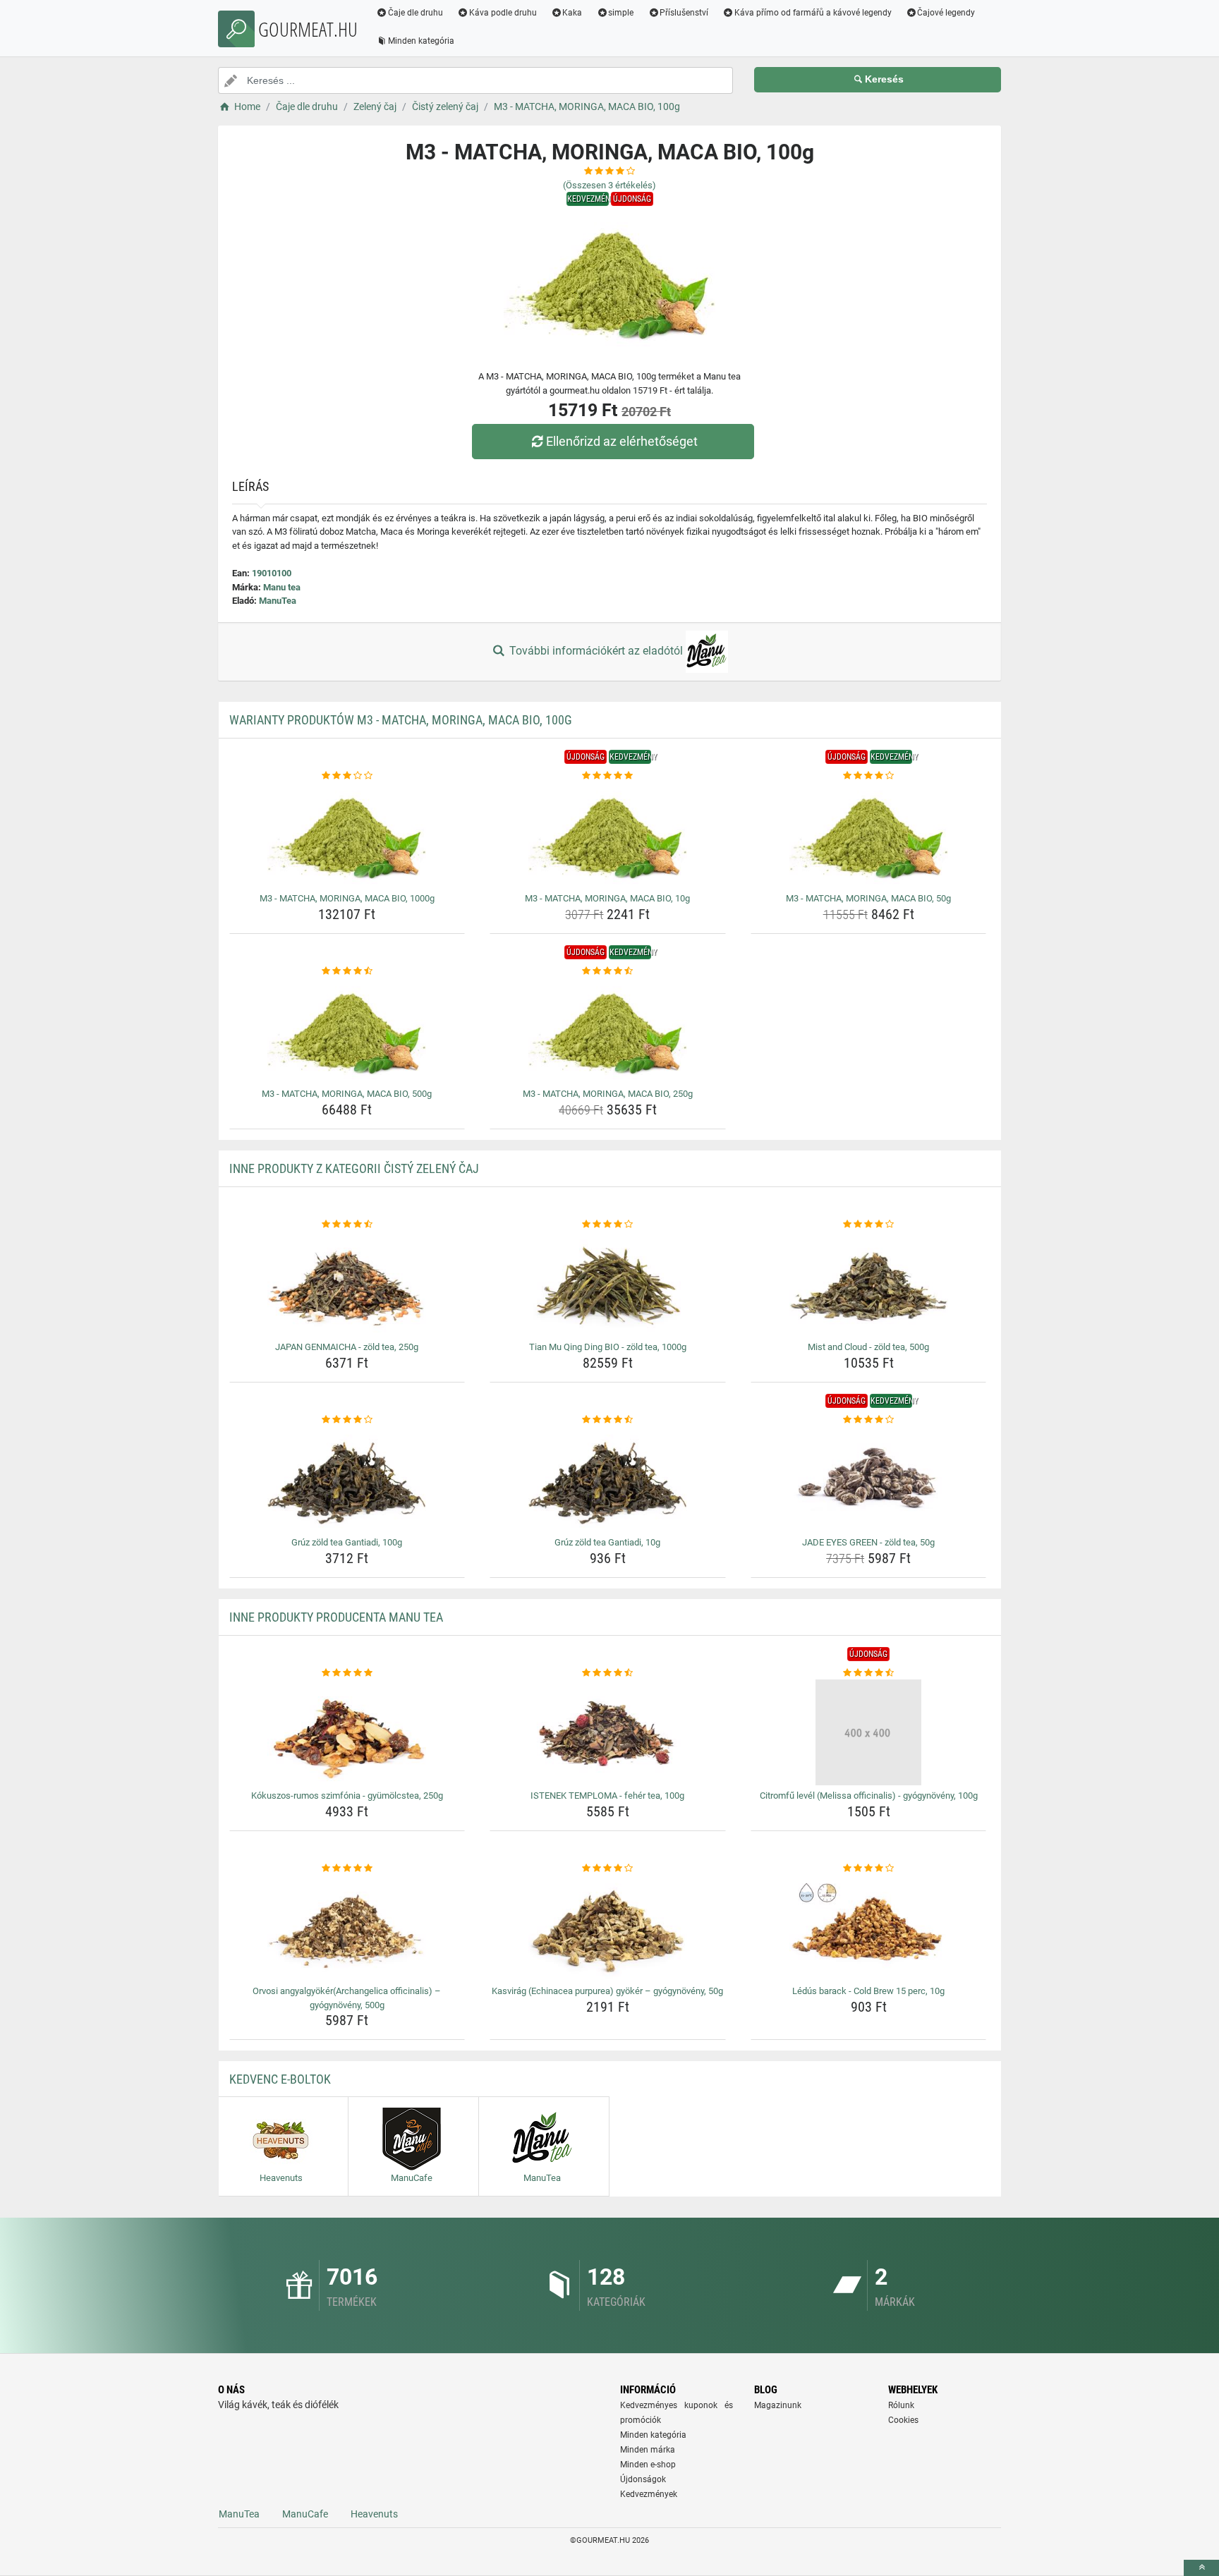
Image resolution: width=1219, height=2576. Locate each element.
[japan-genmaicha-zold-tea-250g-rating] (347, 1225)
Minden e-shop (648, 2465)
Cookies (903, 2420)
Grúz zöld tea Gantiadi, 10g (607, 1542)
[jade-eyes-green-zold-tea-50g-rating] (869, 1420)
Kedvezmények (649, 2494)
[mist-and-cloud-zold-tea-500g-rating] (869, 1225)
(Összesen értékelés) (609, 185)
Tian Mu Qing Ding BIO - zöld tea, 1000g (608, 1347)
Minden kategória (421, 41)
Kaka (572, 13)
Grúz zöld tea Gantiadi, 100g (347, 1542)
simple (621, 13)
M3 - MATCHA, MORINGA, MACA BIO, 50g (868, 898)
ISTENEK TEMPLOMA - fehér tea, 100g (607, 1796)
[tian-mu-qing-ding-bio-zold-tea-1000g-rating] (608, 1225)
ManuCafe (305, 2514)
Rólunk (901, 2405)
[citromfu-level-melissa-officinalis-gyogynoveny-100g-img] (869, 1732)
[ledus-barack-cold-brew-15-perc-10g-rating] (869, 1869)
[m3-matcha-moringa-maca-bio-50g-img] (869, 835)
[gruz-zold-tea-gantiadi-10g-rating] (608, 1420)
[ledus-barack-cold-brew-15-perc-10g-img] (869, 1928)
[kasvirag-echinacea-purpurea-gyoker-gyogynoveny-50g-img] (608, 1928)
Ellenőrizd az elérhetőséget (622, 441)
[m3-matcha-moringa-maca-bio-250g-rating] (608, 971)
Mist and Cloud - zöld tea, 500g (868, 1347)
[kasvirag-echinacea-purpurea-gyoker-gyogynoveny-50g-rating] (608, 1869)
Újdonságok (643, 2479)
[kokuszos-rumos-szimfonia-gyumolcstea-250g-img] (347, 1732)
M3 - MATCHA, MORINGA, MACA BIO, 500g (347, 1094)
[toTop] (1201, 2568)
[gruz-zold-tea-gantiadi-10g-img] (608, 1479)
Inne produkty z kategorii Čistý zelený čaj (354, 1168)
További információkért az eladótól (596, 651)
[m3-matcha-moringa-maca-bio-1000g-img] (347, 835)
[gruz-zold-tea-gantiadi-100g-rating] (347, 1420)
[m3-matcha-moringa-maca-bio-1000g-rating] (347, 776)
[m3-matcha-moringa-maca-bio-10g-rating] (608, 776)
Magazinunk (778, 2405)
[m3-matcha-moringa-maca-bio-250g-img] (608, 1031)
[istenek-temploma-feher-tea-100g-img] (608, 1732)
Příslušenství (684, 13)
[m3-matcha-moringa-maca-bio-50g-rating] (869, 776)
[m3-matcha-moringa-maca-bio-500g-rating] (347, 971)
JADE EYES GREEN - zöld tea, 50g (868, 1542)
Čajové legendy (946, 13)
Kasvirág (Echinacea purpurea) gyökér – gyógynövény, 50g (607, 1991)
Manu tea (282, 587)
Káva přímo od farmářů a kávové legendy (813, 13)
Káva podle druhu (503, 13)
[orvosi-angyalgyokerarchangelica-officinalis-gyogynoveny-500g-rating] (347, 1869)
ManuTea (278, 601)
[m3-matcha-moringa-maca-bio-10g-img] (608, 835)
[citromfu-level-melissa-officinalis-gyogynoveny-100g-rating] (869, 1673)
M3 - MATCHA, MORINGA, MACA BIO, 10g (607, 898)
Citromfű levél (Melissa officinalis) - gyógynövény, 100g (869, 1796)
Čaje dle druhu (416, 13)
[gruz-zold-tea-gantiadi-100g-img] (347, 1479)
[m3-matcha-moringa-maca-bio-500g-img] (347, 1031)
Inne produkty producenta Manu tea (336, 1617)
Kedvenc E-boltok (280, 2079)
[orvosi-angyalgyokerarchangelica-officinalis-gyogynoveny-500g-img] (347, 1928)
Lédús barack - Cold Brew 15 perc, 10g (868, 1991)
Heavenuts (374, 2514)
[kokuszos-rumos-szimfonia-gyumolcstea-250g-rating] (347, 1673)
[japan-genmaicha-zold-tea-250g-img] (347, 1284)
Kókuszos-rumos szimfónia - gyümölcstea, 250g (347, 1796)
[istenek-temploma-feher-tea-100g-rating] (608, 1673)
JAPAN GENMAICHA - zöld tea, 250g (347, 1347)
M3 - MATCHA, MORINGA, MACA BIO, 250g (608, 1094)
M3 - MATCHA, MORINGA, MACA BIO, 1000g (347, 898)
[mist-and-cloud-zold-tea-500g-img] (869, 1284)
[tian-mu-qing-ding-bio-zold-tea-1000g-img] (608, 1284)
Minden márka (648, 2450)
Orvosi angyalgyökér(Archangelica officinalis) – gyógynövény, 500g (347, 1998)
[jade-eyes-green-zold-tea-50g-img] (869, 1479)
